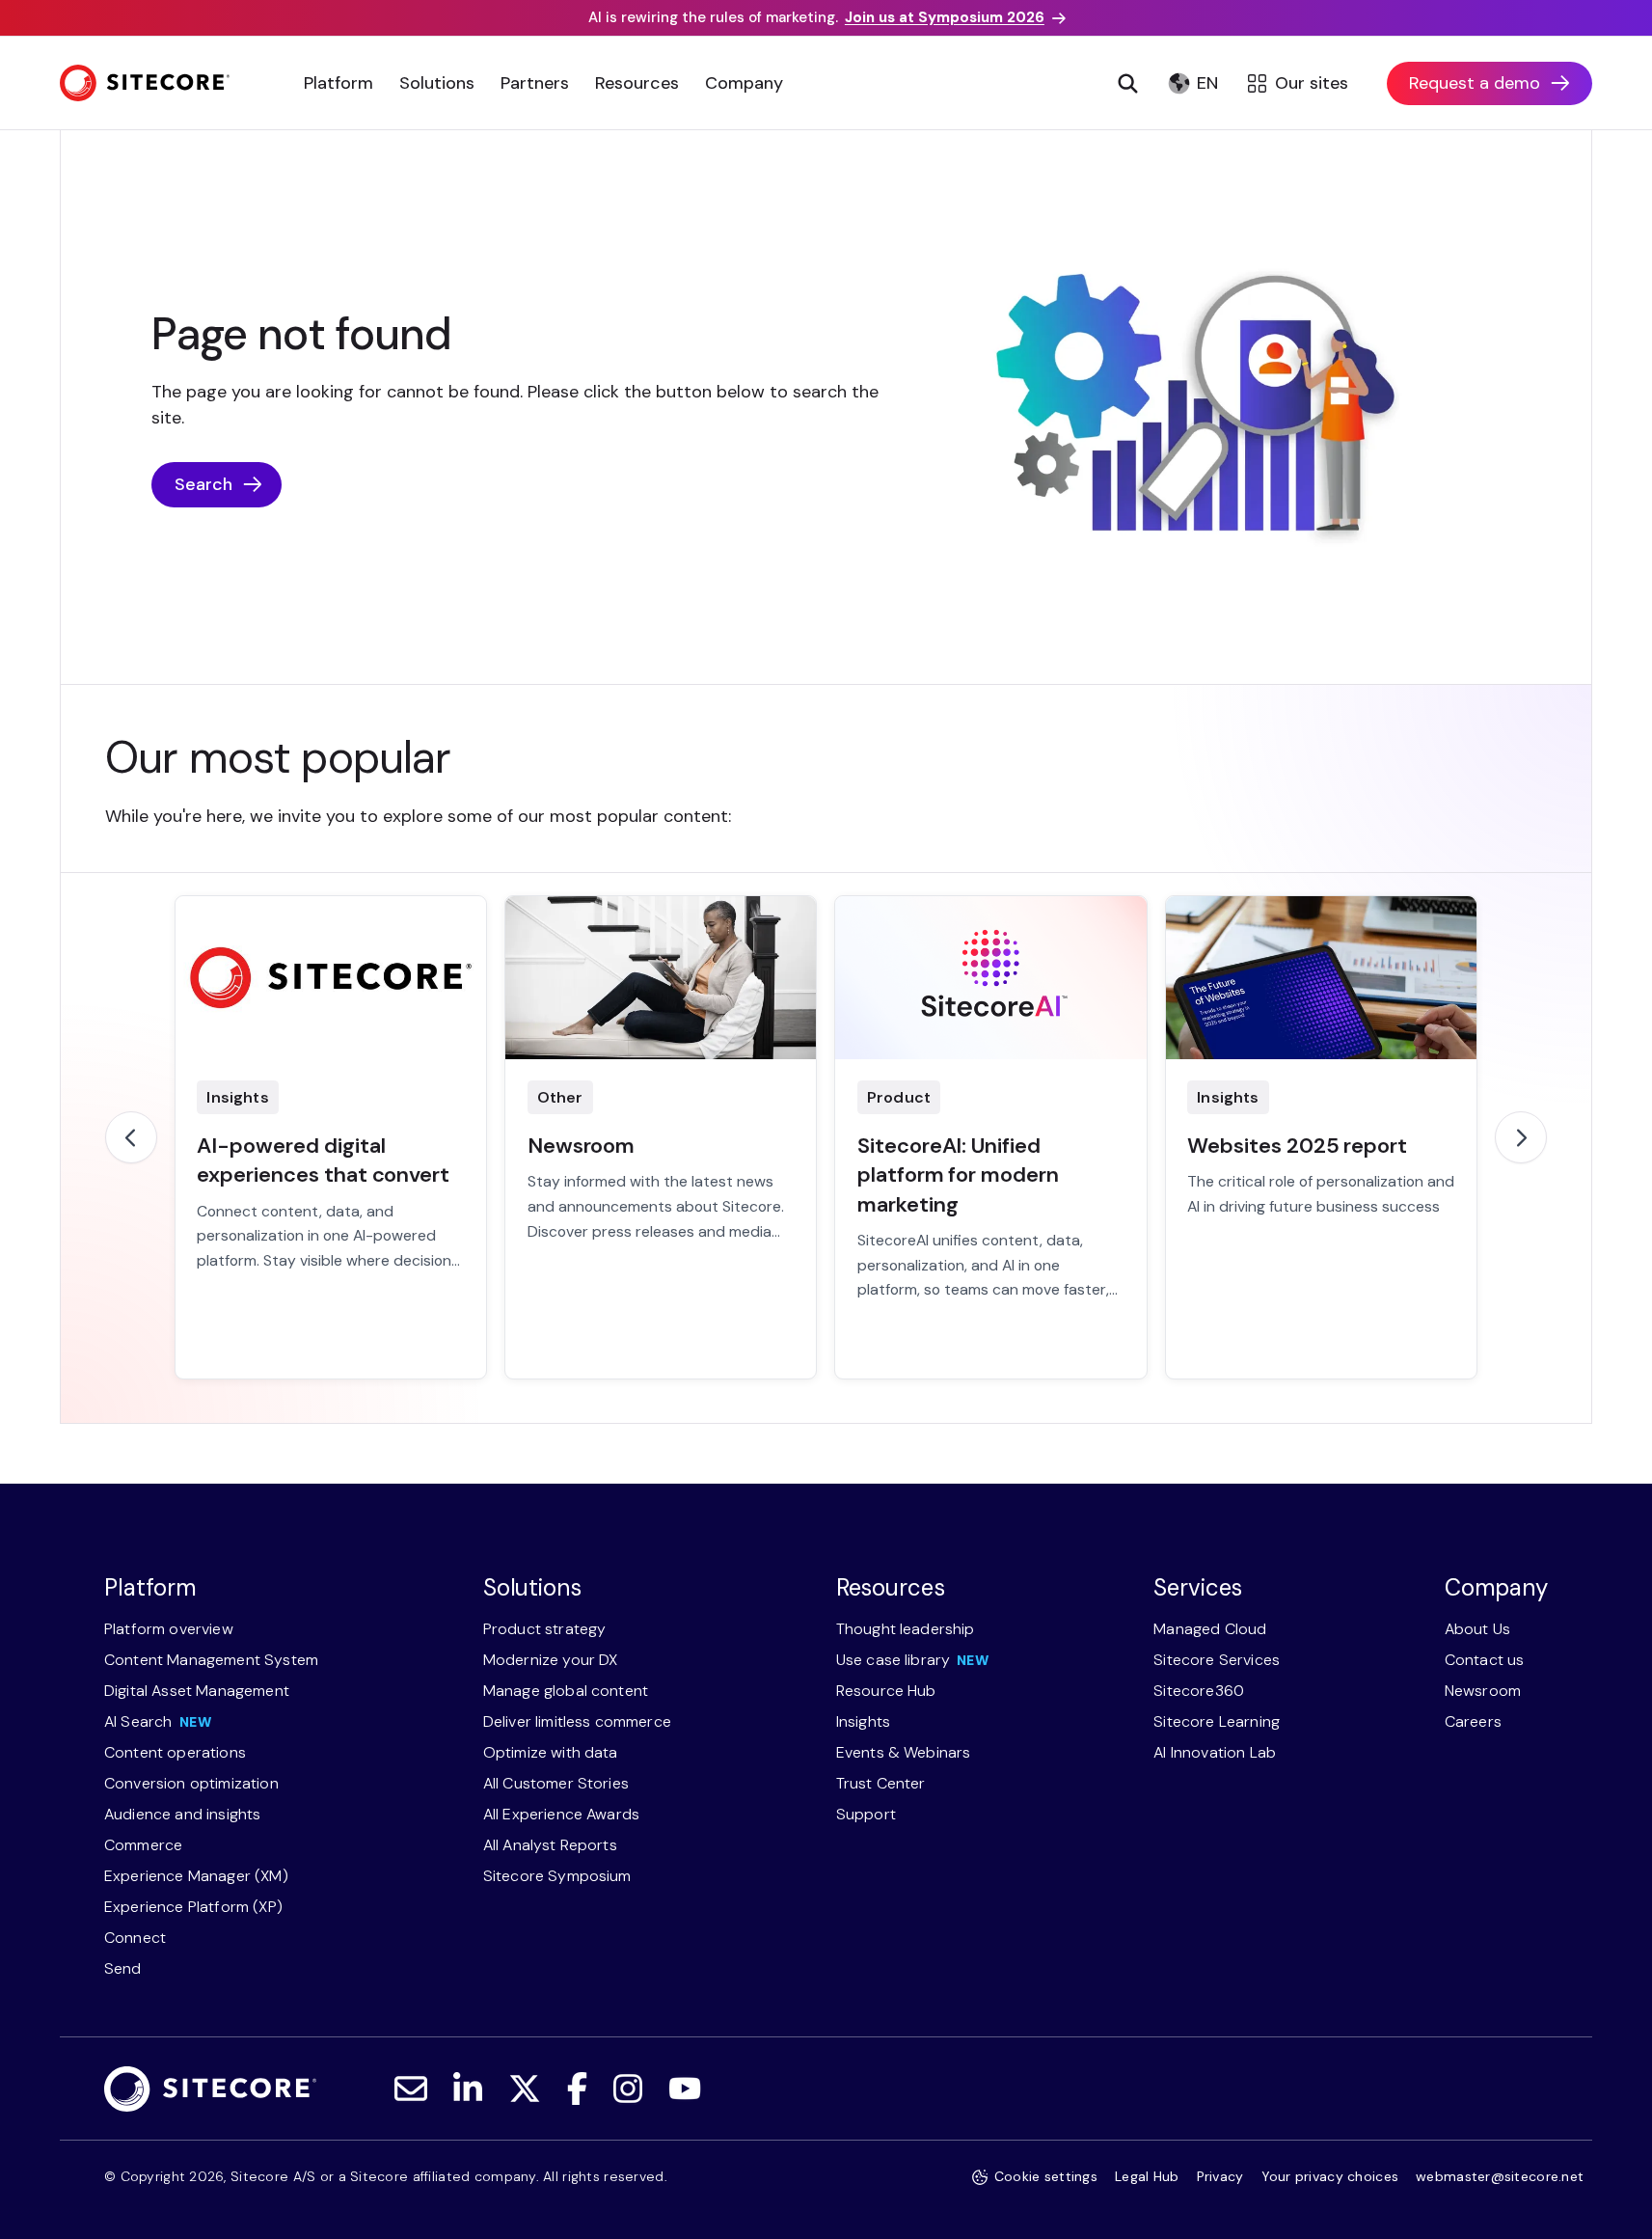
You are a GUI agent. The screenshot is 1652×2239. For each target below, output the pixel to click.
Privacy (1220, 2176)
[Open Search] (1127, 83)
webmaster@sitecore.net (1500, 2176)
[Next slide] (1521, 1137)
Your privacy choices (1330, 2176)
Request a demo (1475, 83)
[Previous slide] (131, 1137)
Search (203, 484)
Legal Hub (1147, 2176)
